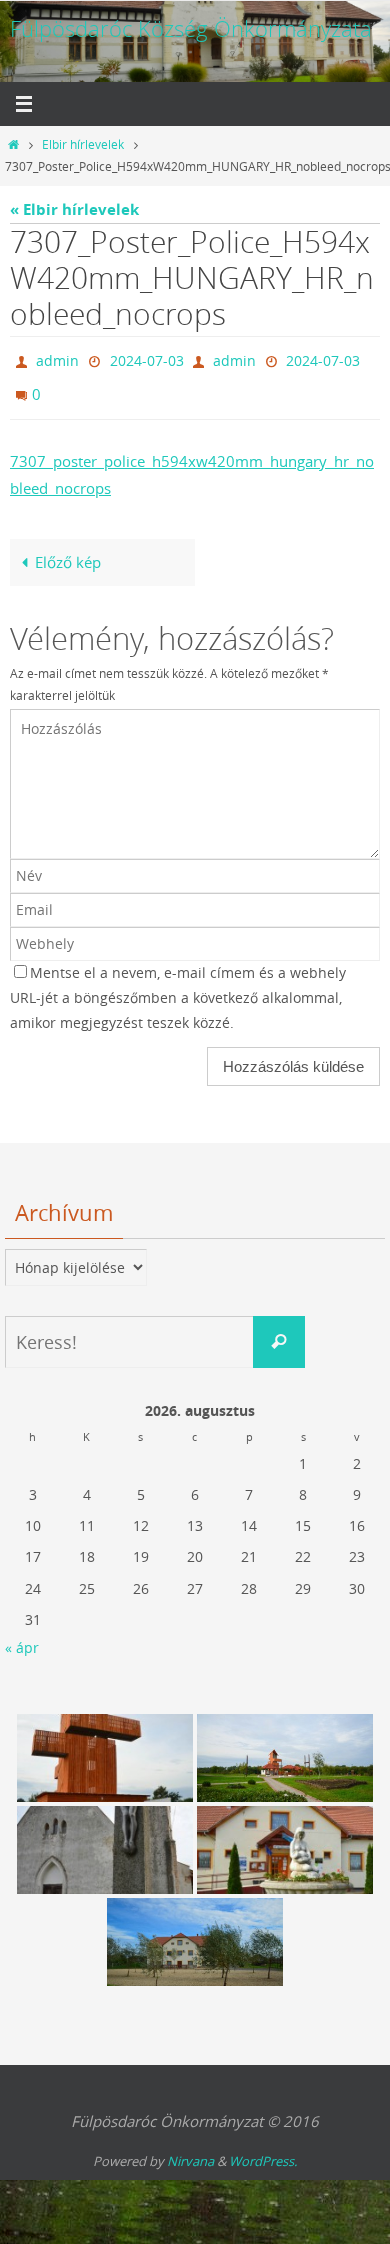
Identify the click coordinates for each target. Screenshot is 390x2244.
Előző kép (68, 552)
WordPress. (263, 2151)
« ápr (22, 1638)
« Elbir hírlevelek (74, 209)
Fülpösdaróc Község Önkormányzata (191, 28)
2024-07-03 (147, 358)
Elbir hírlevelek (83, 144)
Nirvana (190, 2151)
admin (57, 358)
